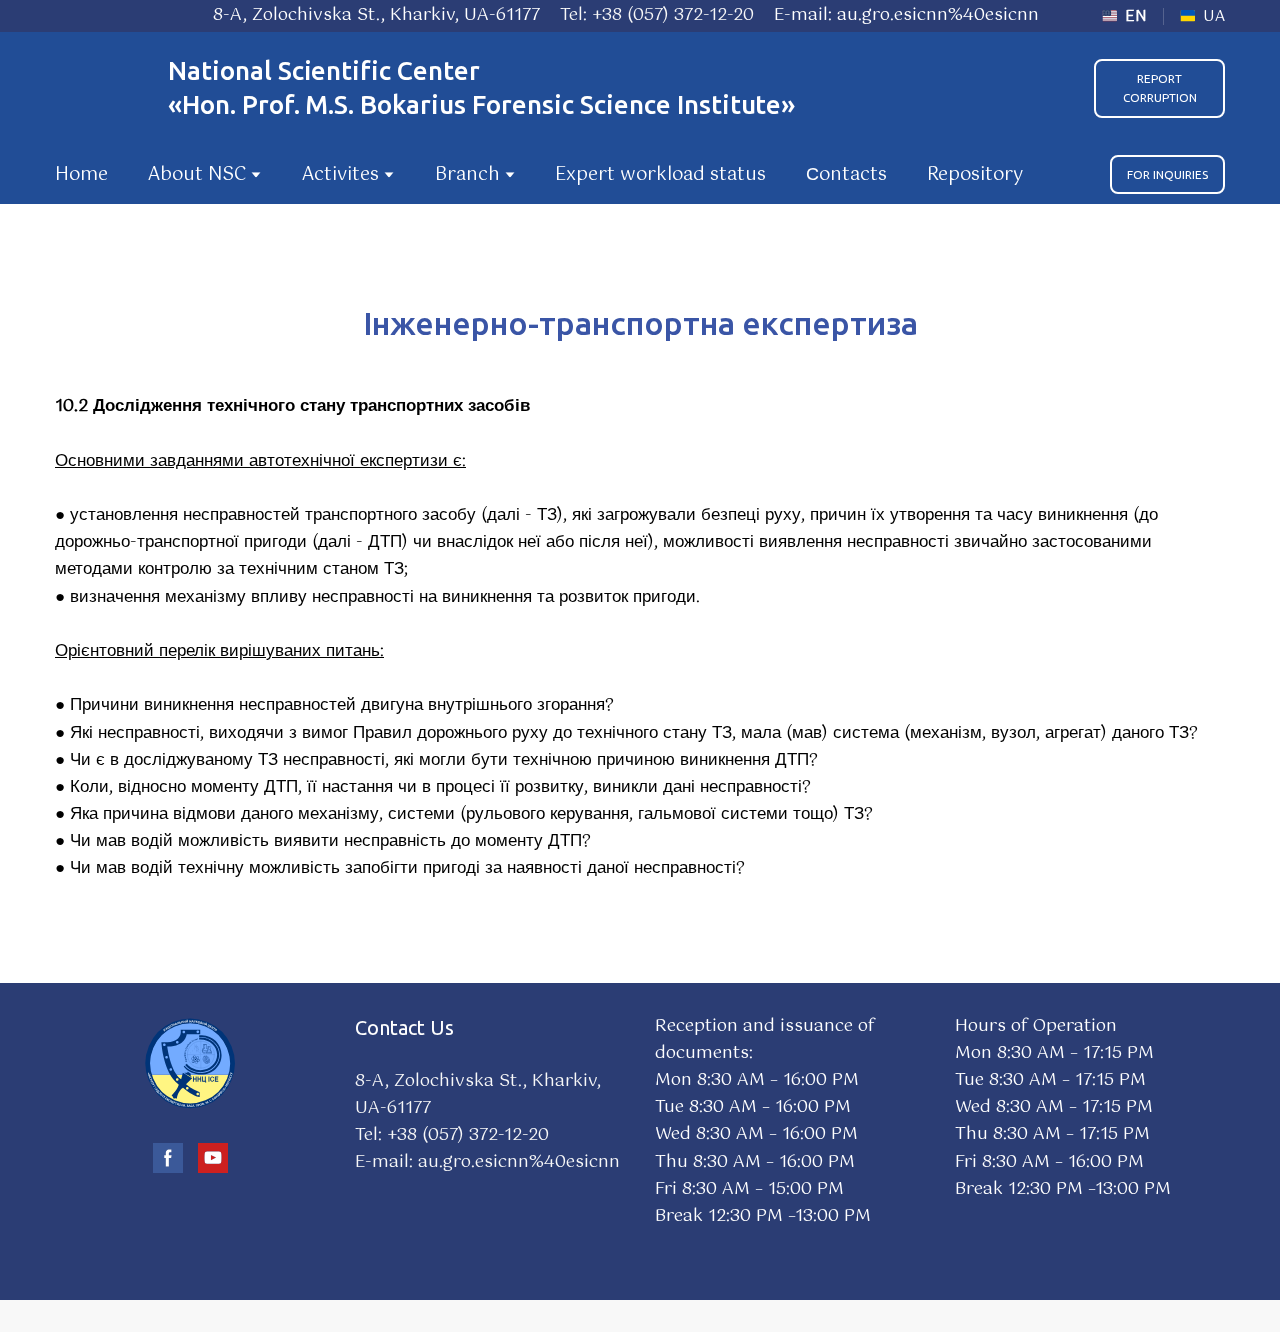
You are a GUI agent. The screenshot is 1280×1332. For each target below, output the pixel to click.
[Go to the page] (101, 88)
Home (81, 175)
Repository (975, 175)
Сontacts (846, 175)
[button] (1159, 88)
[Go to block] (190, 1063)
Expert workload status (660, 175)
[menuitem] (1124, 16)
